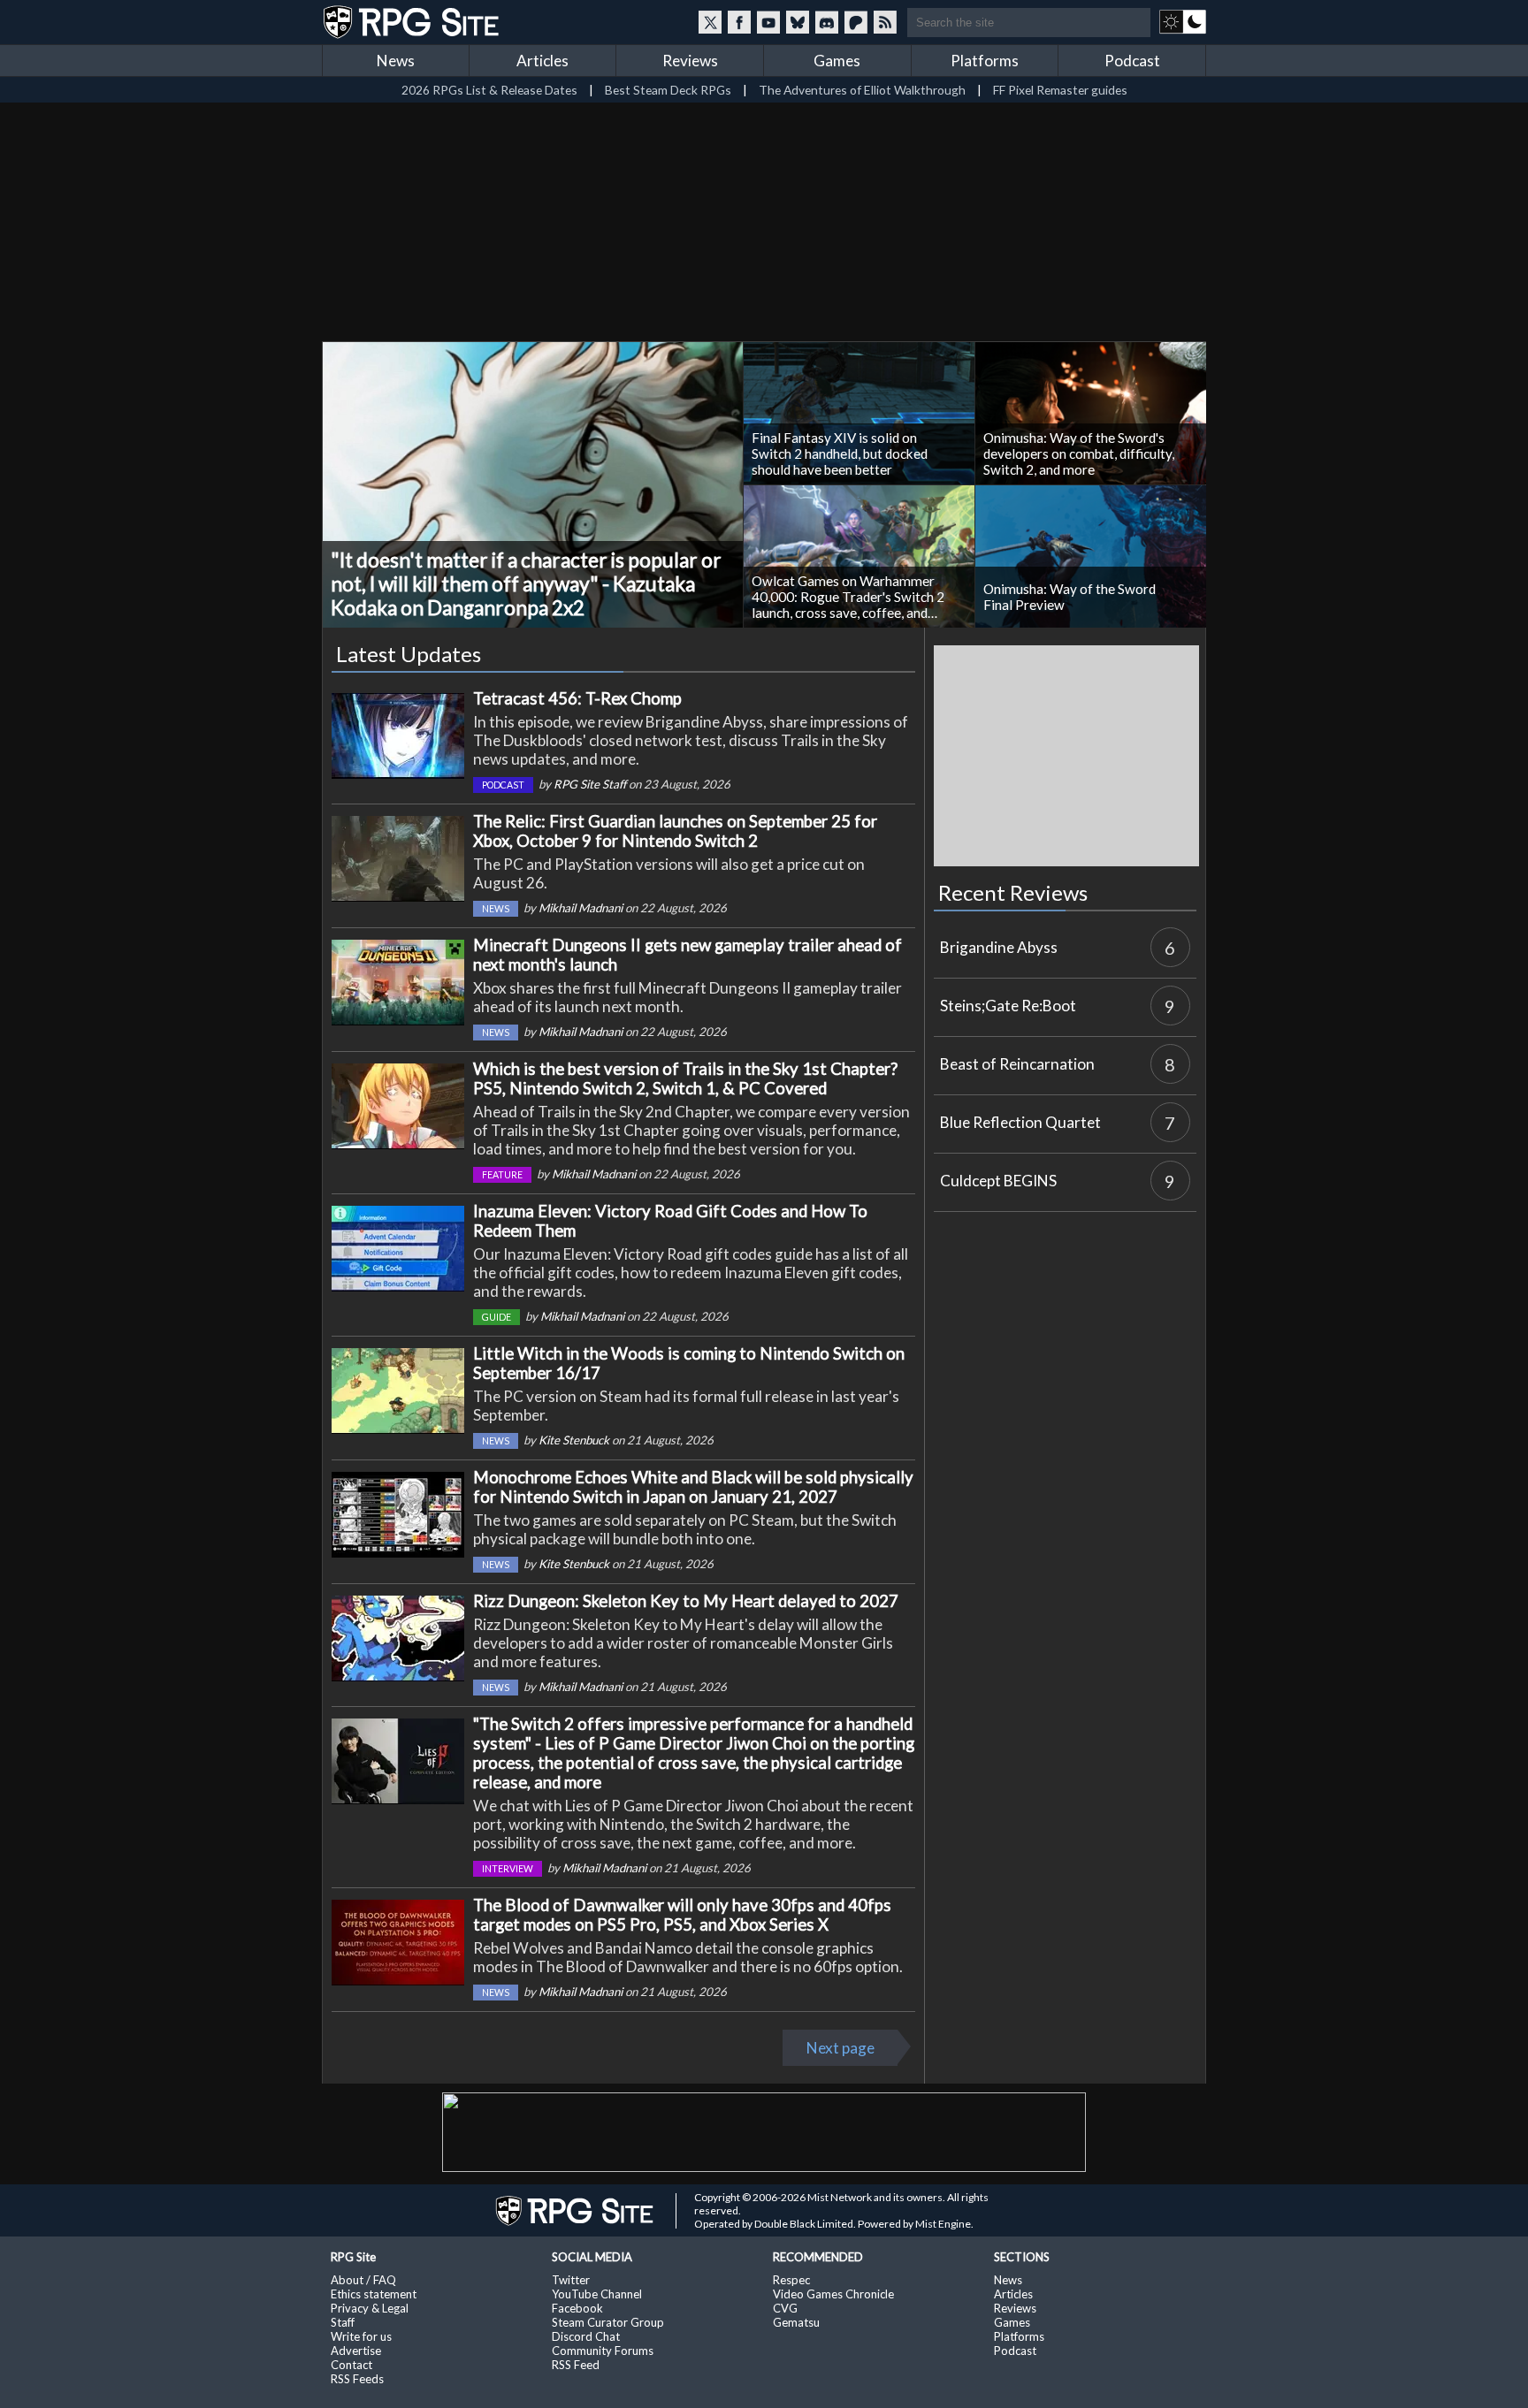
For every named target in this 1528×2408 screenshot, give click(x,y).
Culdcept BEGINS (998, 1181)
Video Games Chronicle (833, 2294)
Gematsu (796, 2322)
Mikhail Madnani (581, 908)
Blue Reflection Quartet (1020, 1122)
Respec (791, 2280)
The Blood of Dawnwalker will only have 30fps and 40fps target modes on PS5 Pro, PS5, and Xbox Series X (682, 1915)
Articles (542, 61)
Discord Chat (586, 2336)
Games (837, 61)
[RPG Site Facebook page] (739, 22)
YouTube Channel (597, 2294)
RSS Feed (576, 2365)
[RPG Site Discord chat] (827, 22)
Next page (840, 2048)
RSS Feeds (357, 2379)
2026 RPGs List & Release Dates (489, 90)
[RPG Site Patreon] (856, 22)
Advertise (356, 2351)
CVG (785, 2308)
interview (508, 1869)
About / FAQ (363, 2280)
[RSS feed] (885, 22)
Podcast (1132, 61)
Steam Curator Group (608, 2322)
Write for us (361, 2336)
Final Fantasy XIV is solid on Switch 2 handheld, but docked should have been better (840, 453)
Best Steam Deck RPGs (668, 90)
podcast (503, 785)
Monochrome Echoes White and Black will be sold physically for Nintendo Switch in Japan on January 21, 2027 (693, 1487)
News (396, 61)
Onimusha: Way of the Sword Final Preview (1070, 597)
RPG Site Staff (590, 784)
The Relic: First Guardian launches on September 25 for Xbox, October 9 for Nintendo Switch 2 (675, 831)
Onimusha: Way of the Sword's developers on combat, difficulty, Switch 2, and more (1079, 453)
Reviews (690, 61)
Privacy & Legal (370, 2308)
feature (502, 1175)
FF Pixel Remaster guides (1060, 90)
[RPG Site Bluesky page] (798, 22)
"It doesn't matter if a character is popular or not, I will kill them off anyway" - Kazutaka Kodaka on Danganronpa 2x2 (526, 584)
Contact (351, 2365)
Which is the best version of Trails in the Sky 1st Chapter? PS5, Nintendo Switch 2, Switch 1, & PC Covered (685, 1078)
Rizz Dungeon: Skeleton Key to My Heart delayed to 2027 (686, 1601)
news (496, 909)
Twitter (571, 2280)
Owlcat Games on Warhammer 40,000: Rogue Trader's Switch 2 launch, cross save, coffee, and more (848, 597)
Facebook (577, 2308)
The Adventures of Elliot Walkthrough (862, 90)
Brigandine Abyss (999, 947)
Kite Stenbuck (574, 1440)
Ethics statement (374, 2294)
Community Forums (603, 2351)
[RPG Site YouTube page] (768, 22)
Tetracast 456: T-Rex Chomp (577, 698)
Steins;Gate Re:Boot (1008, 1006)
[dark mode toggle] (1183, 22)
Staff (343, 2322)
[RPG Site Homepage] (413, 22)
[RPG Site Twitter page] (710, 22)
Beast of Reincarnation (1017, 1064)
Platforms (985, 61)
